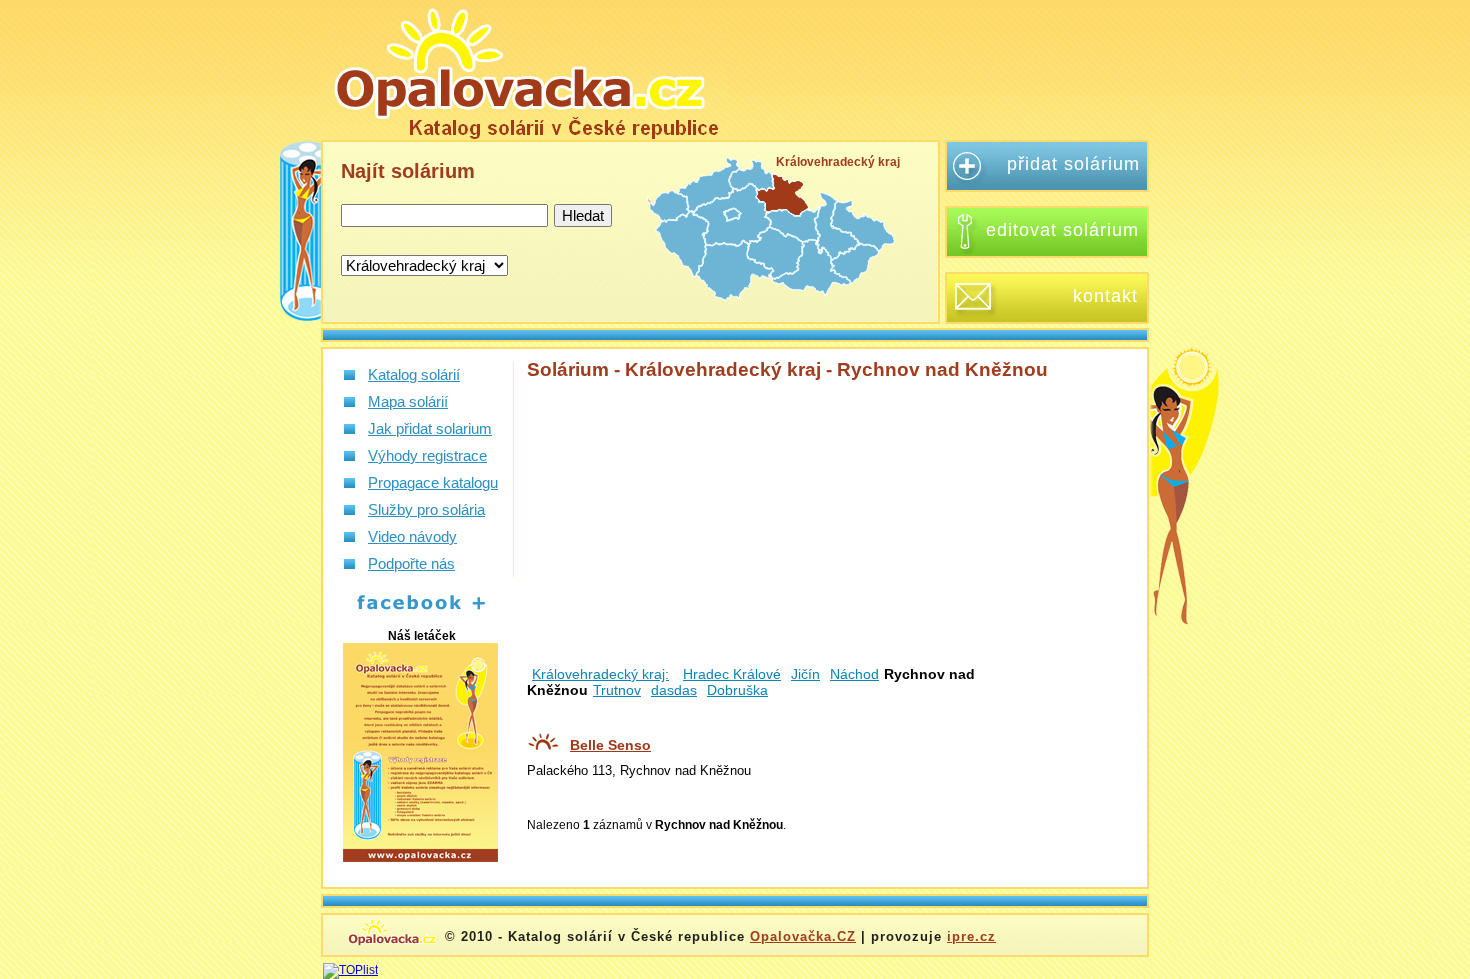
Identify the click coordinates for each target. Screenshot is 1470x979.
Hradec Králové (732, 674)
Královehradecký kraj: (600, 674)
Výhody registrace (427, 455)
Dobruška (737, 690)
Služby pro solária (426, 509)
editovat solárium (1062, 230)
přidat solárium (1073, 164)
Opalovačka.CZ (803, 936)
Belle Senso (610, 745)
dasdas (674, 690)
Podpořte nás (411, 563)
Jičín (805, 674)
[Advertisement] (949, 70)
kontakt (1105, 296)
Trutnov (617, 690)
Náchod (854, 674)
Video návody (412, 536)
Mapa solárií (408, 401)
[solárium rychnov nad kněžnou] (524, 69)
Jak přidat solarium (430, 428)
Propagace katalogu (433, 482)
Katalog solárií (414, 374)
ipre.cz (971, 936)
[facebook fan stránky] (410, 611)
